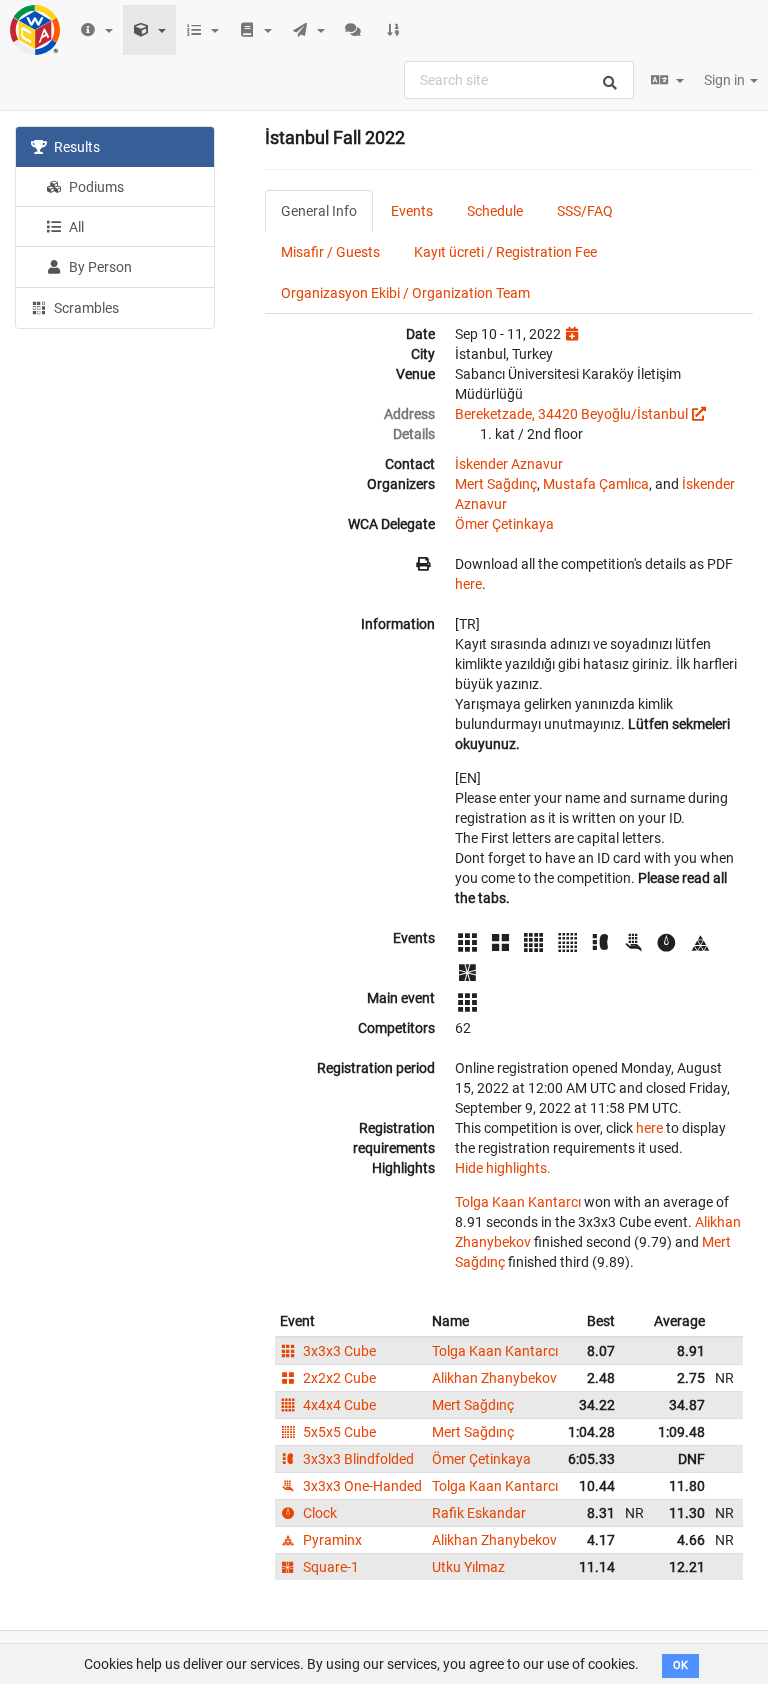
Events (412, 211)
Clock (318, 1513)
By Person (99, 267)
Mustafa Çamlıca (596, 484)
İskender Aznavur (509, 464)
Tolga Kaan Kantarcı (518, 1202)
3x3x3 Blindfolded (357, 1459)
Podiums (95, 187)
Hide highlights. (503, 1168)
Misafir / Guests (330, 252)
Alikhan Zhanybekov (494, 1378)
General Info (319, 211)
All (75, 227)
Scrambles (85, 308)
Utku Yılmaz (468, 1567)
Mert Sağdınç (496, 484)
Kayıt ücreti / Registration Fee (505, 252)
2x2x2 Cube (338, 1378)
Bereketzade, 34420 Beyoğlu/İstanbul (571, 414)
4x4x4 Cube (338, 1405)
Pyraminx (331, 1540)
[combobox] (519, 80)
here (468, 584)
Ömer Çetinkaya (504, 524)
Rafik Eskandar (479, 1513)
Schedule (495, 211)
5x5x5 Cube (338, 1432)
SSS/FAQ (585, 211)
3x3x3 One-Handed (361, 1486)
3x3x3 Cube (338, 1351)
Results (75, 147)
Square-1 (329, 1567)
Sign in (726, 80)
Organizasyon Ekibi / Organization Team (405, 293)
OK (680, 1665)
